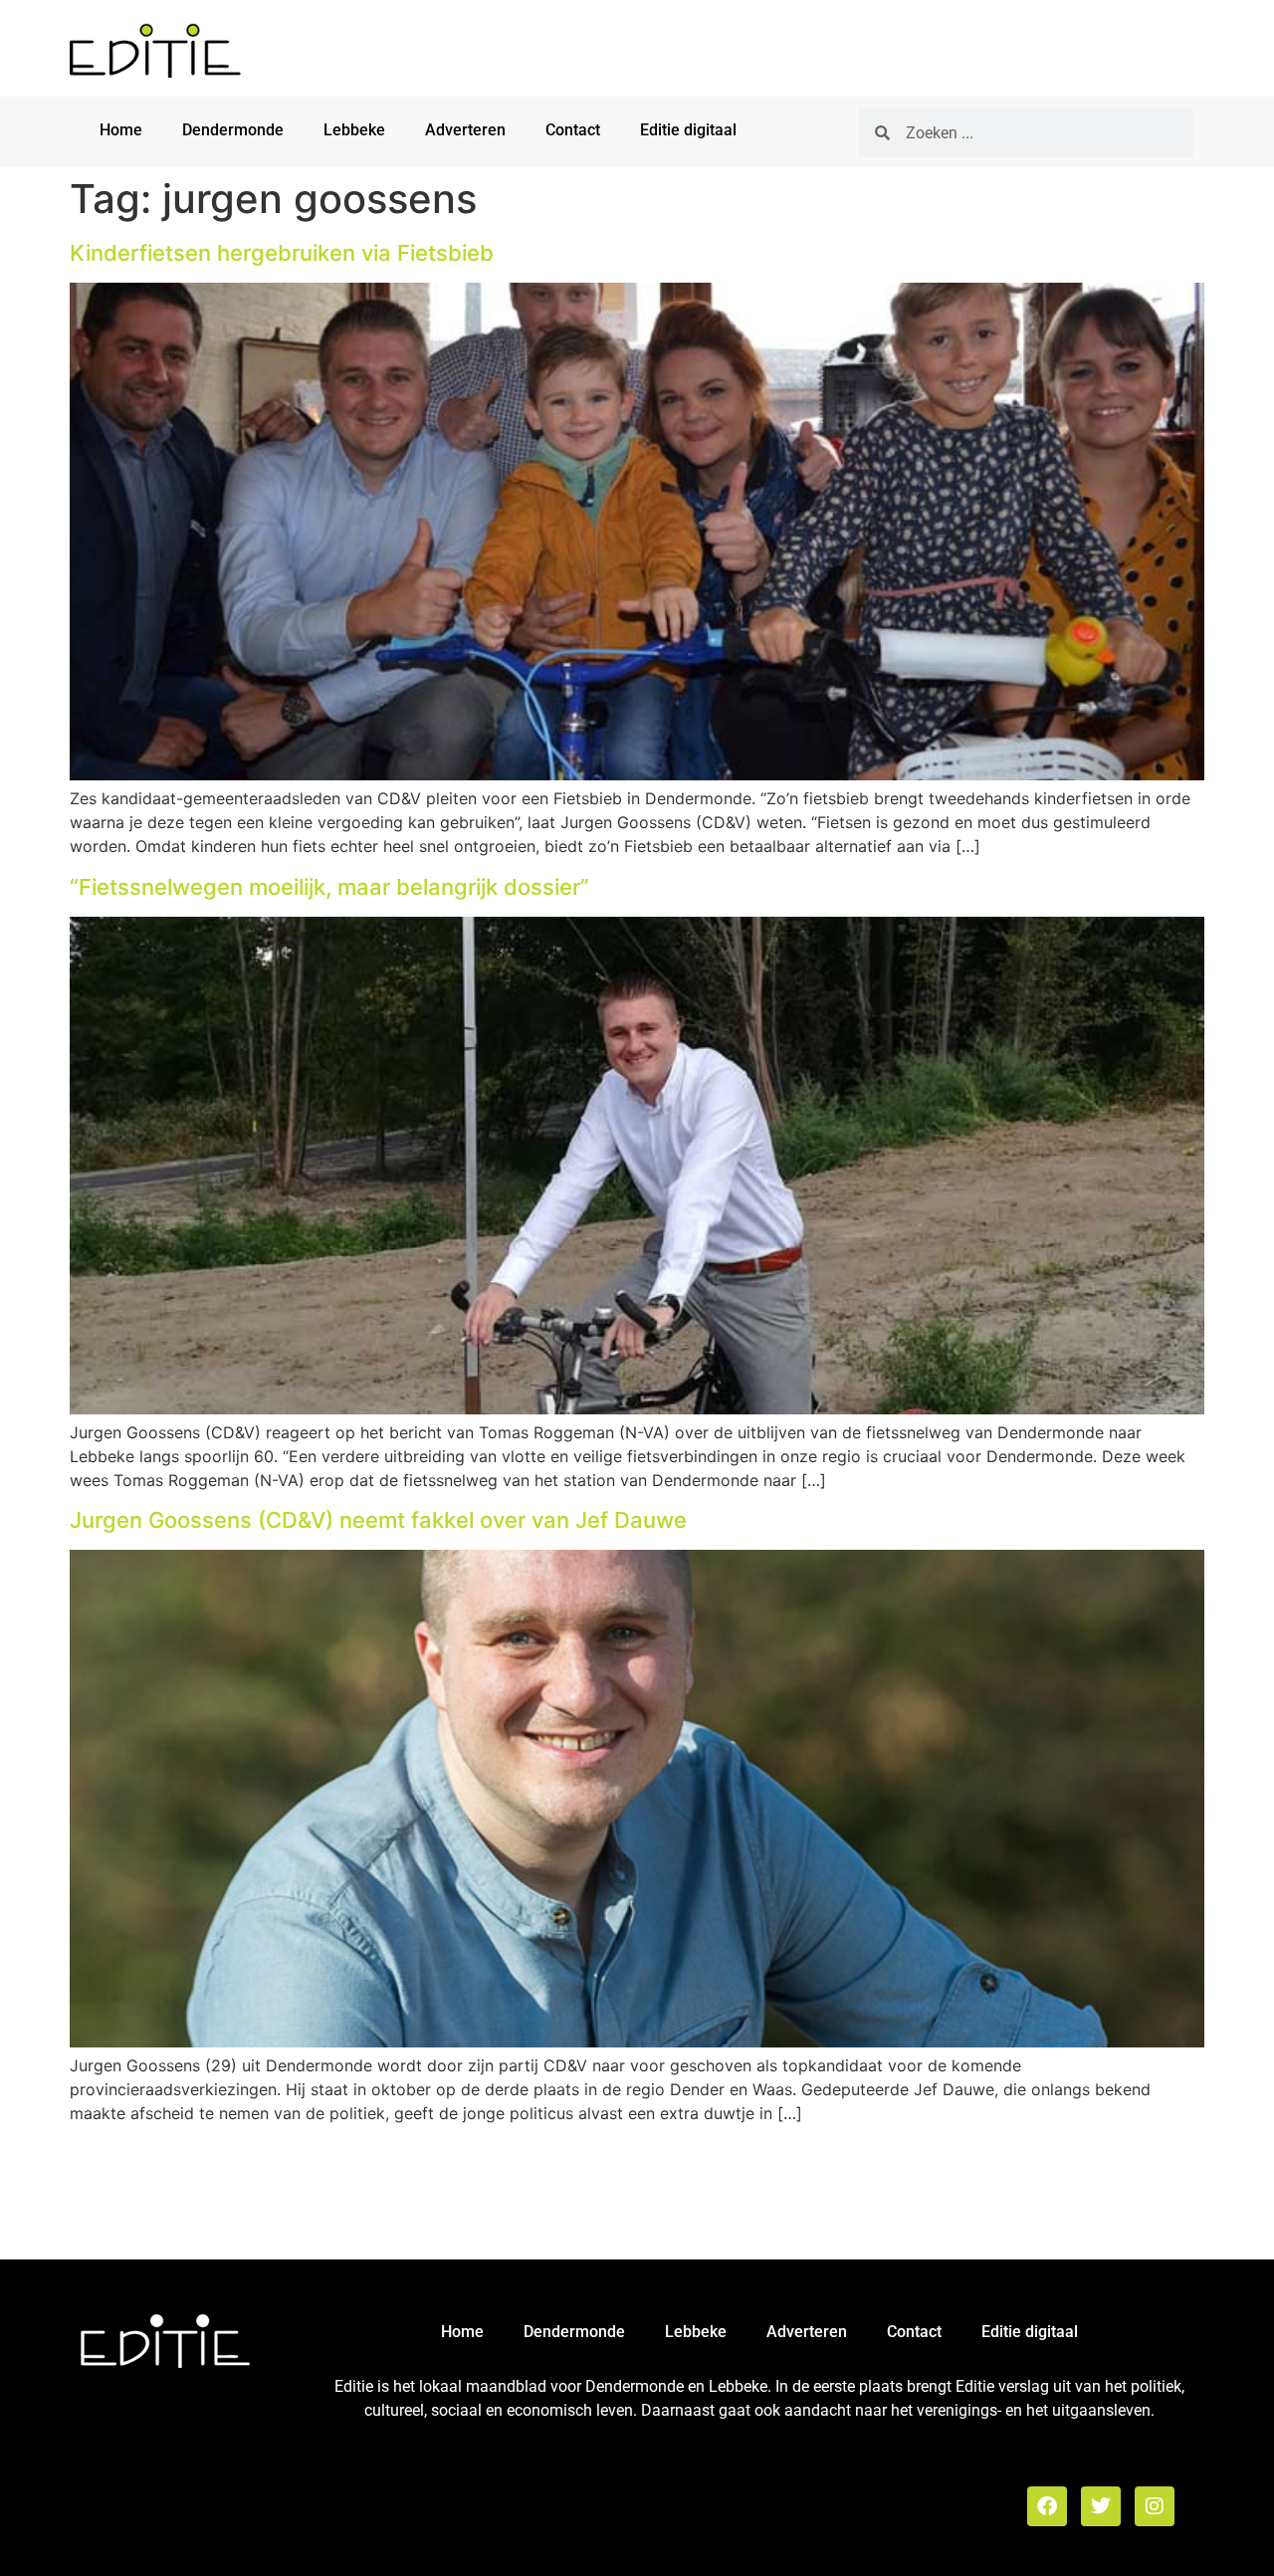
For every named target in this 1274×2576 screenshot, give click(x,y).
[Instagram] (1155, 2506)
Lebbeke (354, 130)
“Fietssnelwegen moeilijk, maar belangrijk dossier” (329, 887)
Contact (573, 130)
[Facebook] (1047, 2506)
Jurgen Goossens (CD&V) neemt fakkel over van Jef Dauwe (378, 1520)
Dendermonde (233, 130)
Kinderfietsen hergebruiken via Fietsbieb (282, 253)
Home (121, 130)
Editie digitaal (688, 130)
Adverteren (465, 130)
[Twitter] (1101, 2506)
